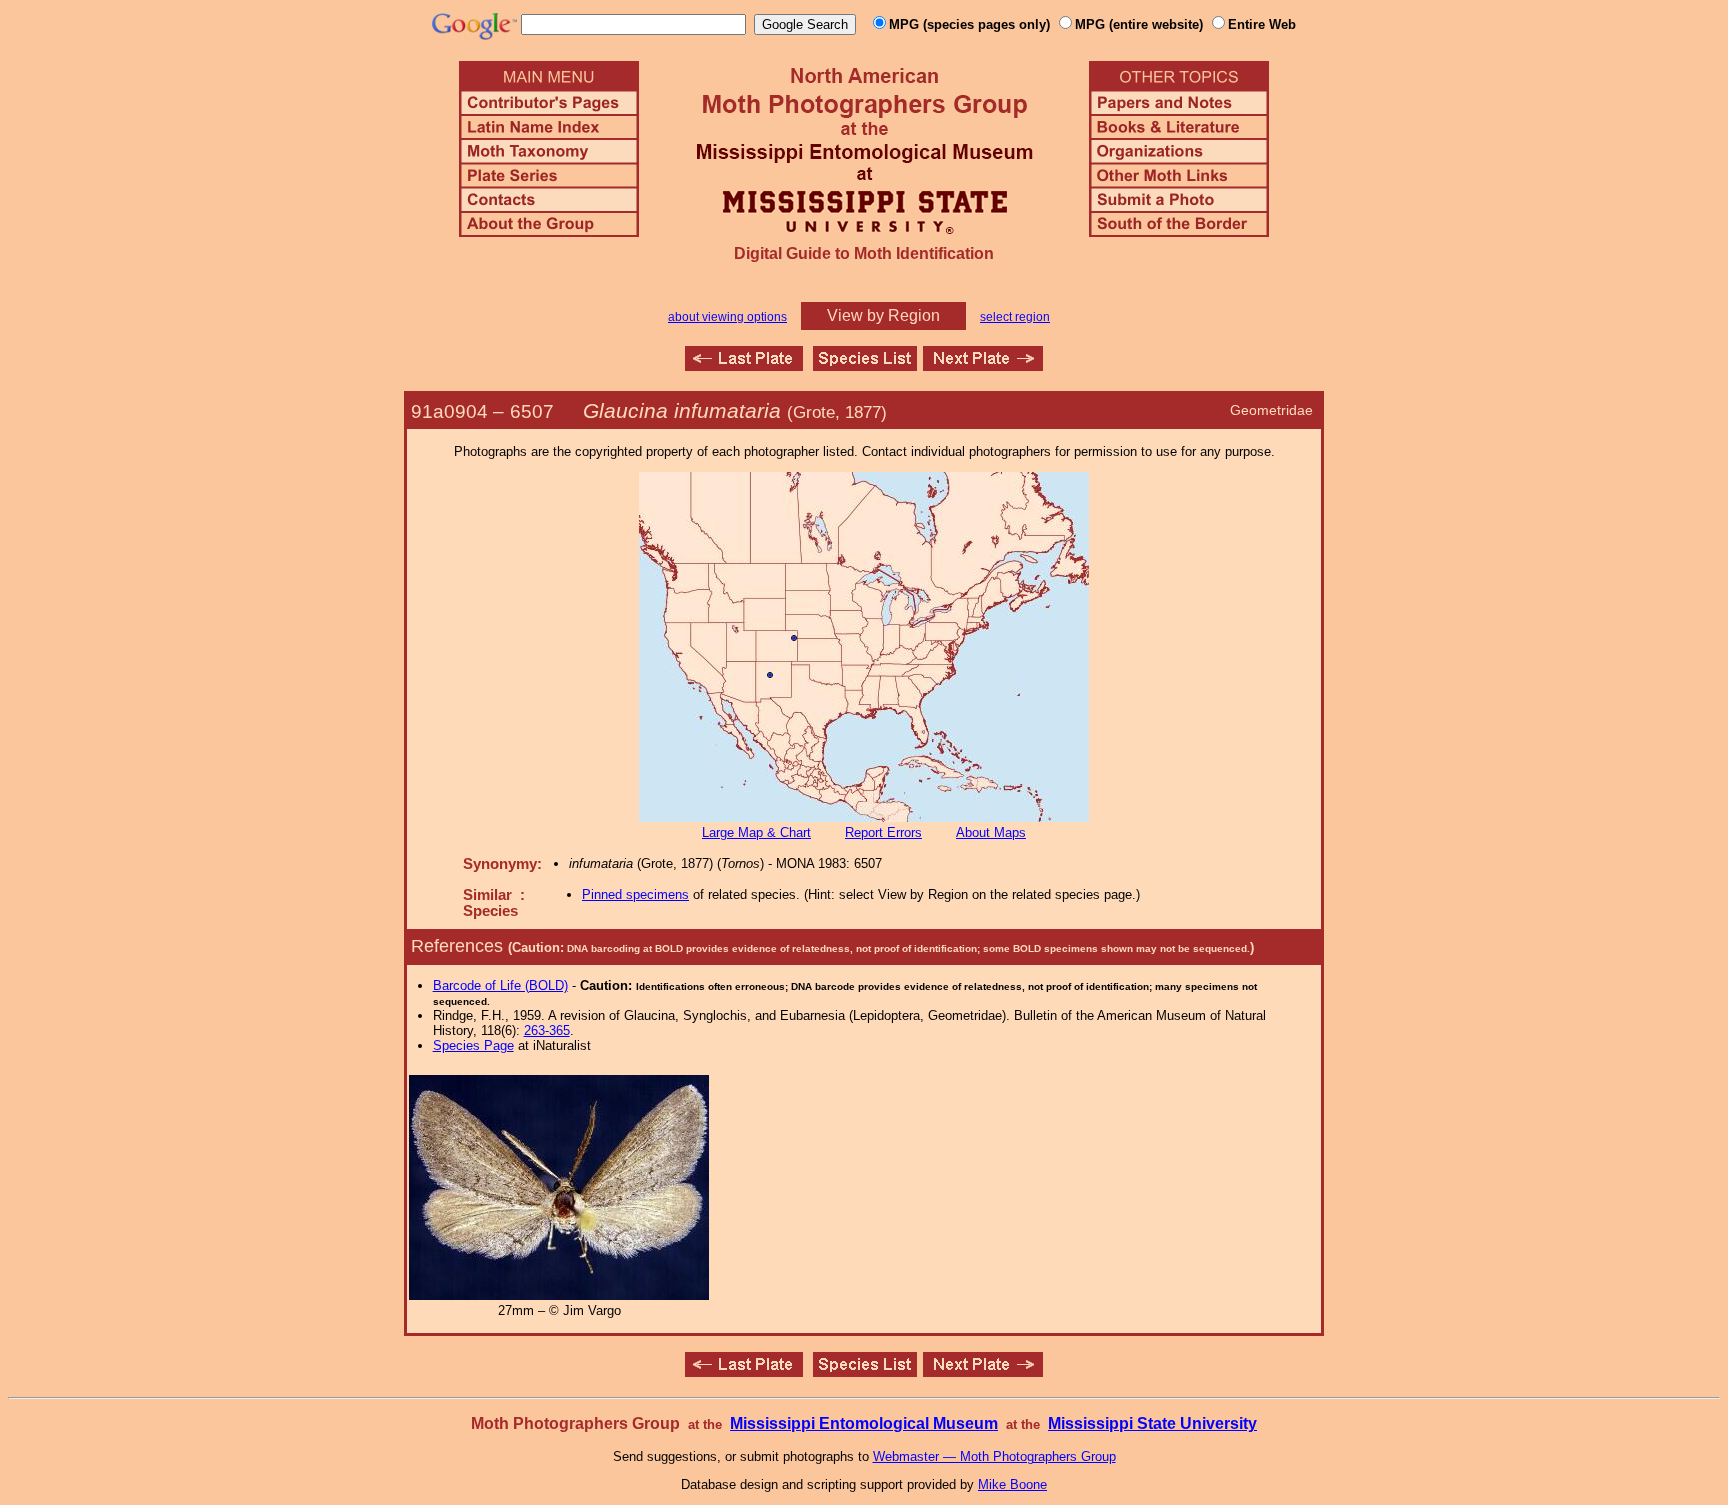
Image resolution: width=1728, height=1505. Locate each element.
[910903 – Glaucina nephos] (744, 365)
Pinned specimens (635, 894)
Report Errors (883, 832)
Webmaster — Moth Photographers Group (994, 1456)
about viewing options (727, 317)
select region (1015, 317)
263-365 (547, 1030)
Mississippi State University (1152, 1423)
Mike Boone (1012, 1484)
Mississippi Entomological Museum (864, 1423)
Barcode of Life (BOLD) (500, 985)
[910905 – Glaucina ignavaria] (983, 365)
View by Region (883, 315)
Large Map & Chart (756, 832)
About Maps (991, 832)
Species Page (473, 1045)
